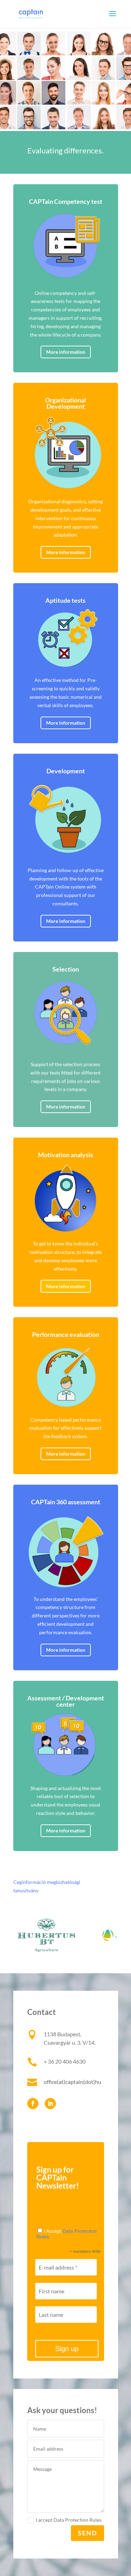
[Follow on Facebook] (33, 2104)
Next (109, 1936)
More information (66, 352)
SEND (88, 2533)
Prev (22, 1936)
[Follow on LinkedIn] (50, 2104)
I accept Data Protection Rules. (69, 2520)
